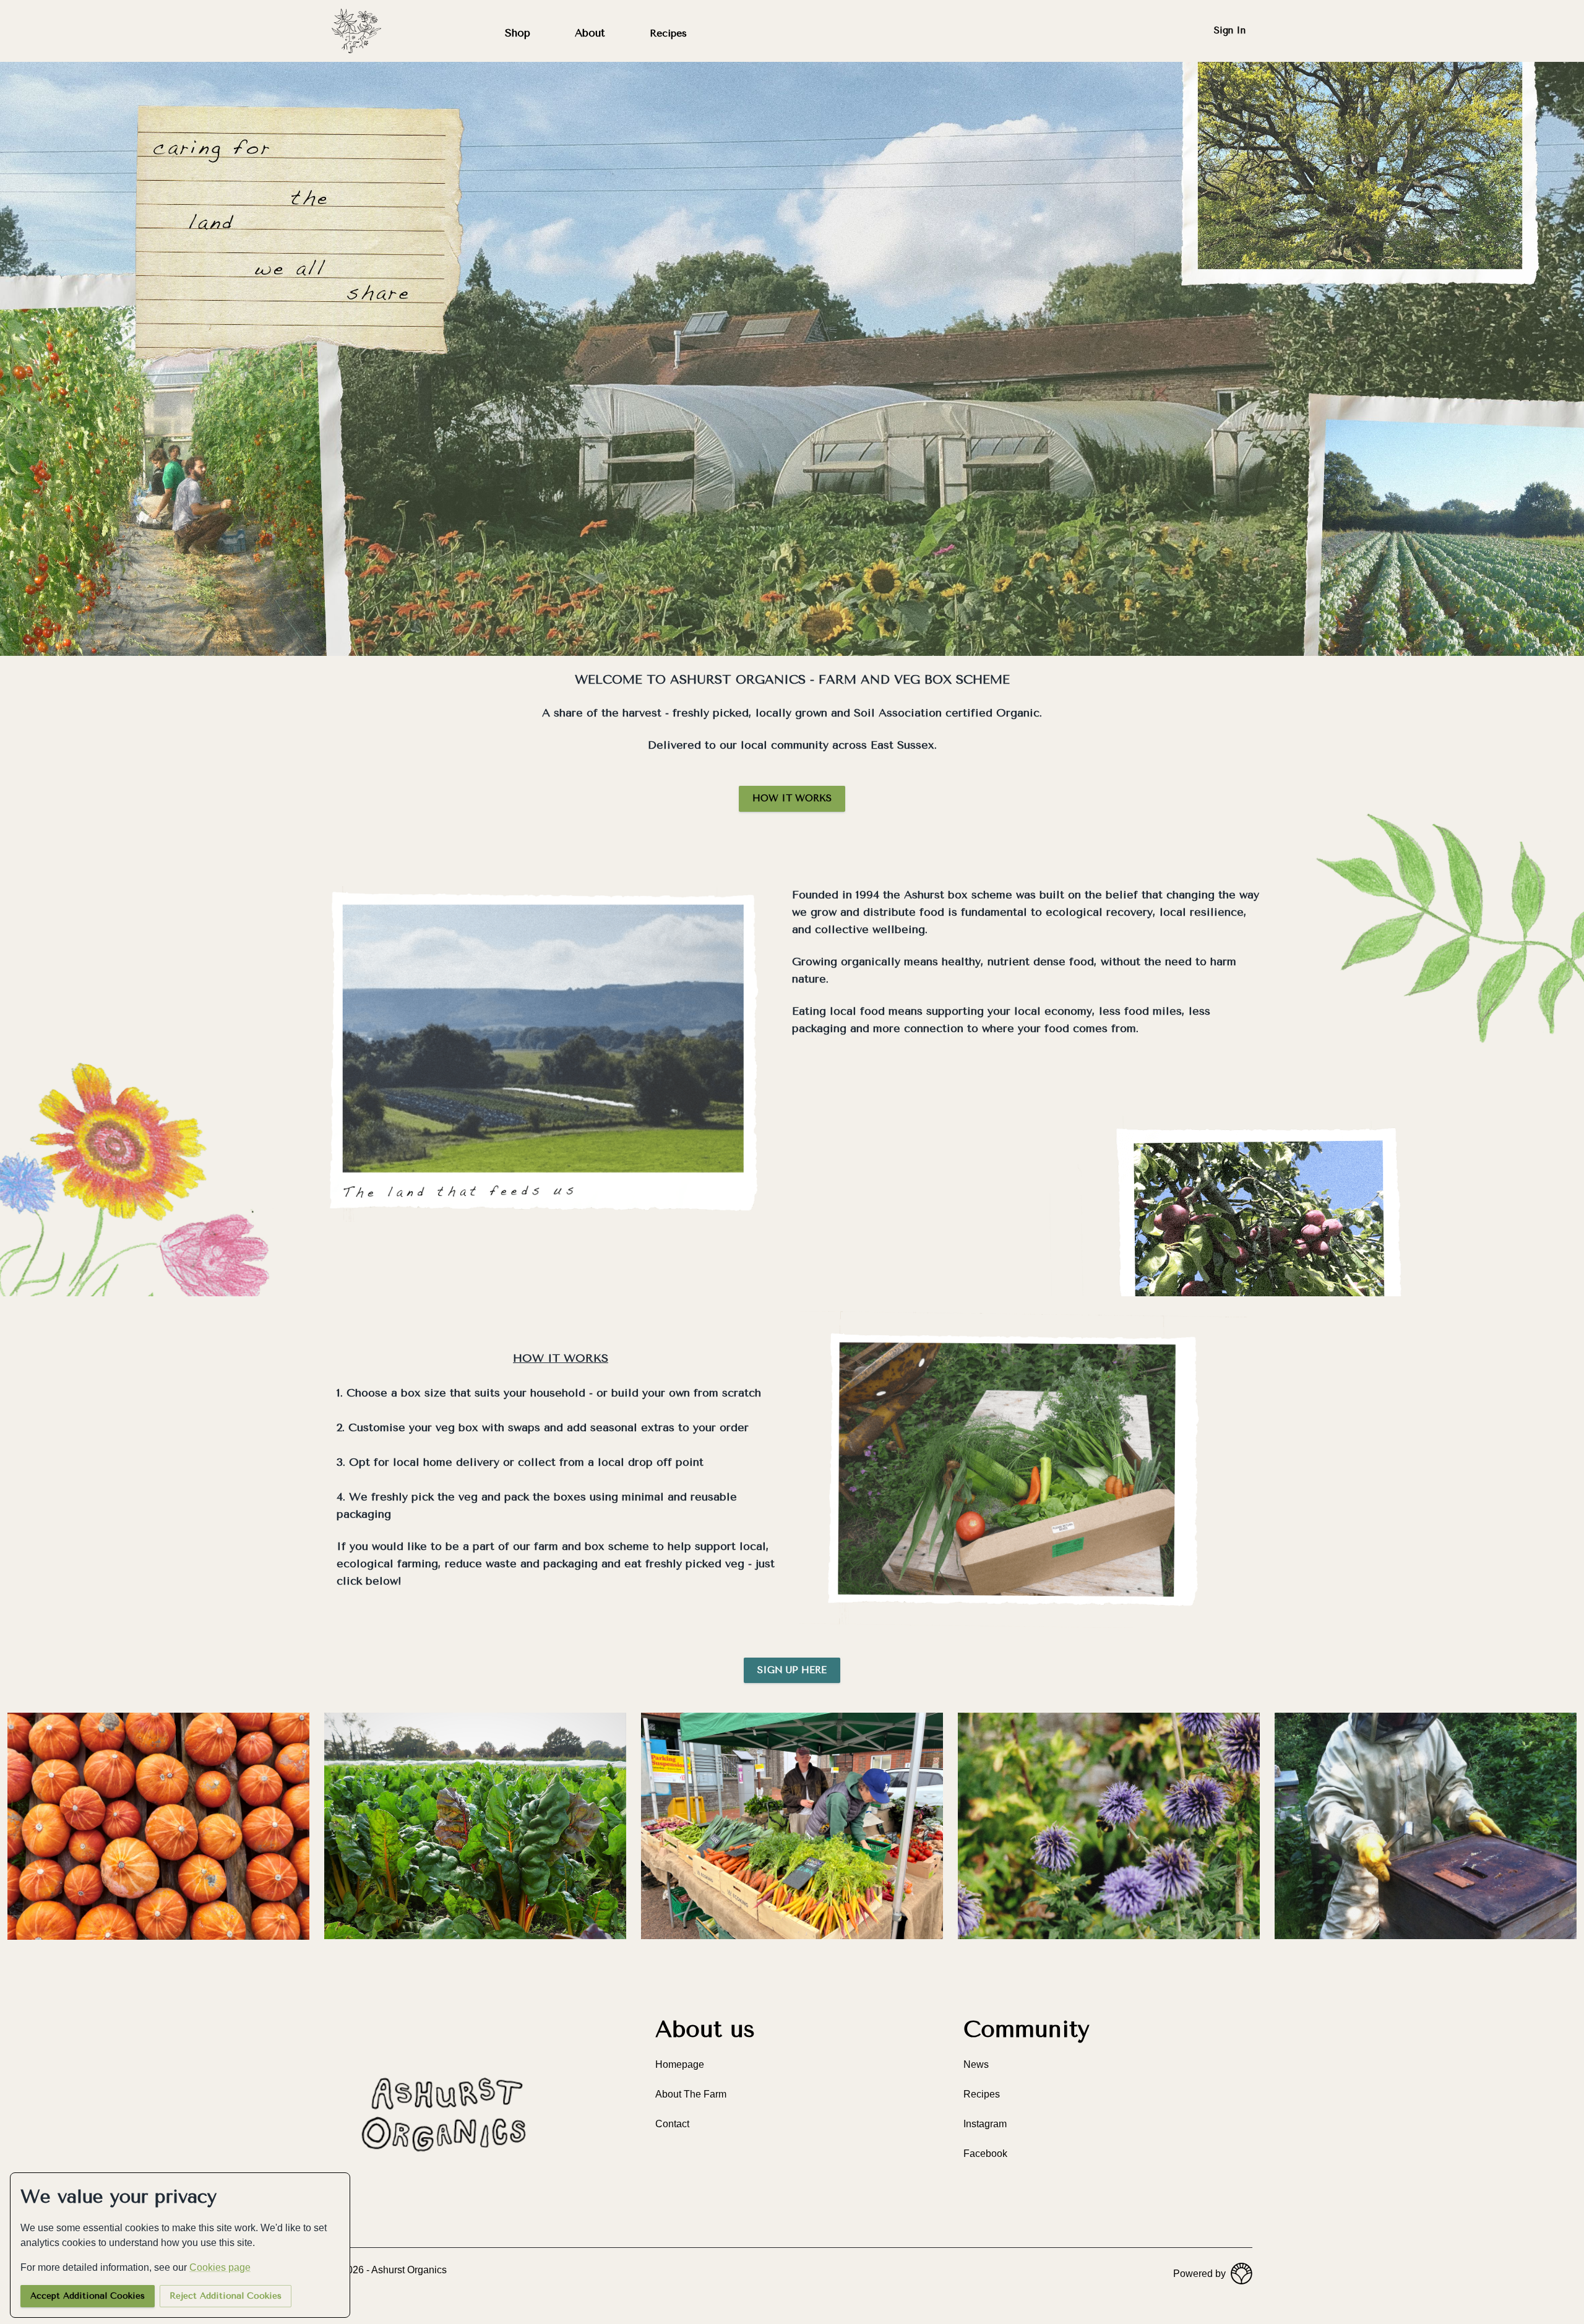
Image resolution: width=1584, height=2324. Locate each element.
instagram (985, 2124)
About (590, 33)
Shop (518, 33)
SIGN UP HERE (792, 1670)
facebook (985, 2154)
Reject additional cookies (226, 2296)
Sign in (1230, 30)
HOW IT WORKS (792, 798)
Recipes (668, 33)
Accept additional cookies (88, 2296)
